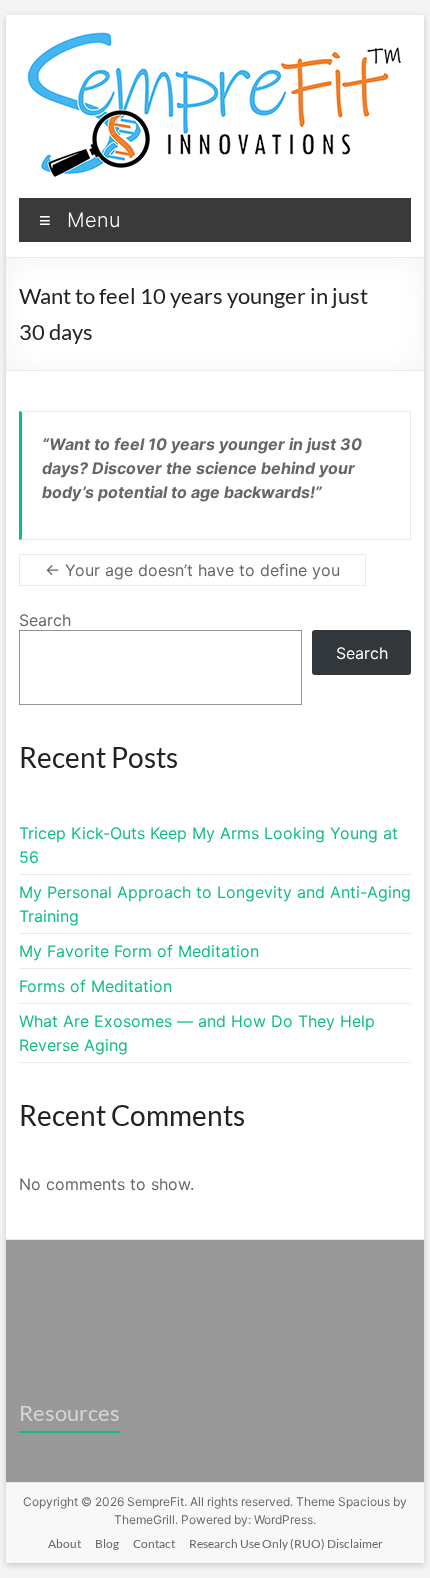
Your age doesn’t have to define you (192, 570)
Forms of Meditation (95, 986)
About (64, 1543)
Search (45, 620)
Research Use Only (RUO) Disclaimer (286, 1543)
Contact (154, 1543)
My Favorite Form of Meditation (139, 951)
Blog (107, 1543)
